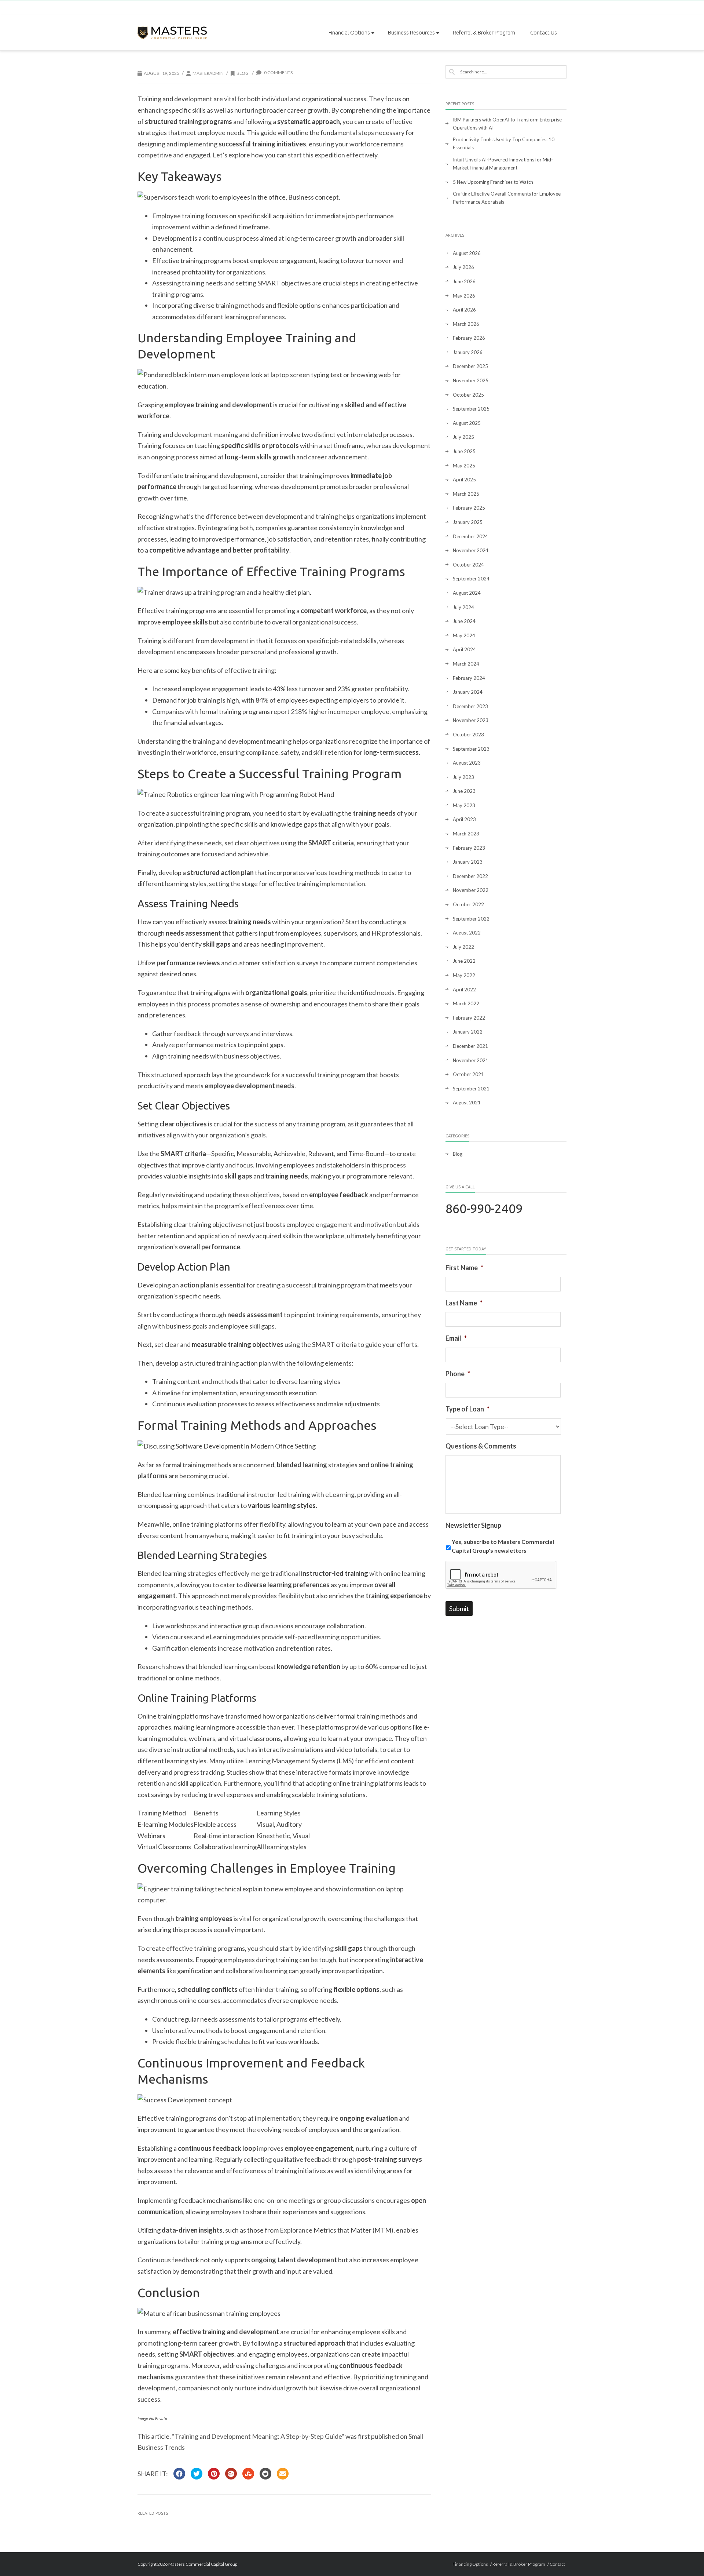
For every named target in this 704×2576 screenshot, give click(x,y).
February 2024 (469, 678)
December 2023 (470, 706)
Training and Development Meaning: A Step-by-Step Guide (258, 2436)
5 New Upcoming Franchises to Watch (493, 182)
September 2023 (471, 749)
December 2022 (470, 876)
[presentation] (501, 1575)
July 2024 (463, 607)
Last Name (464, 1303)
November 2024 (471, 550)
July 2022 (463, 947)
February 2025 (469, 508)
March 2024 (466, 664)
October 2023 (468, 735)
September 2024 (471, 579)
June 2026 (464, 281)
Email (456, 1338)
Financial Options (349, 32)
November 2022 (471, 890)
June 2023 (464, 791)
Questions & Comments (481, 1446)
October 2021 (468, 1074)
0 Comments (278, 72)
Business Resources (411, 32)
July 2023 (463, 777)
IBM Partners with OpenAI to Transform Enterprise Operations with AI (507, 124)
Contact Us (544, 32)
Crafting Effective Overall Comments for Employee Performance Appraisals (507, 198)
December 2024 (470, 536)
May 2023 (464, 805)
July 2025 (463, 437)
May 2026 (464, 296)
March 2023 (466, 834)
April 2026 (464, 310)
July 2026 (463, 267)
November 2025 (471, 380)
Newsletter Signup (473, 1525)
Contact (557, 2564)
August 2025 (467, 423)
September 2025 (471, 409)
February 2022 (469, 1018)
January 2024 (468, 692)
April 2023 (464, 819)
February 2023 (469, 848)
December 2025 (470, 366)
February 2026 (469, 338)
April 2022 (464, 990)
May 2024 (464, 635)
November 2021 (471, 1060)
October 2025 (468, 395)
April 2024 (464, 649)
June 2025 (464, 451)
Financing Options (470, 2564)
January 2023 (468, 862)
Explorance (296, 2230)
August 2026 (467, 253)
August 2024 (467, 593)
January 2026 (468, 352)
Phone (458, 1374)
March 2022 (466, 1003)
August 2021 (467, 1103)
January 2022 (468, 1032)
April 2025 (464, 480)
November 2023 (471, 720)
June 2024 (464, 621)
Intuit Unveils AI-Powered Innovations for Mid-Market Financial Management (503, 164)
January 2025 (468, 522)
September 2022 (471, 919)
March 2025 (466, 494)
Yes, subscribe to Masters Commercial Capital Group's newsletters (503, 1546)
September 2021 (471, 1089)
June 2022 (464, 961)
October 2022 (468, 904)
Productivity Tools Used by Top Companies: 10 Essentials (504, 143)
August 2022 (467, 933)
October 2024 (468, 565)
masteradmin (208, 73)
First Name (464, 1268)
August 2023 (467, 763)
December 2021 (470, 1046)
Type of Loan (467, 1409)
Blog (243, 73)
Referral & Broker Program (484, 32)
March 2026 (466, 324)
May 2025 (464, 466)
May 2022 (464, 975)
